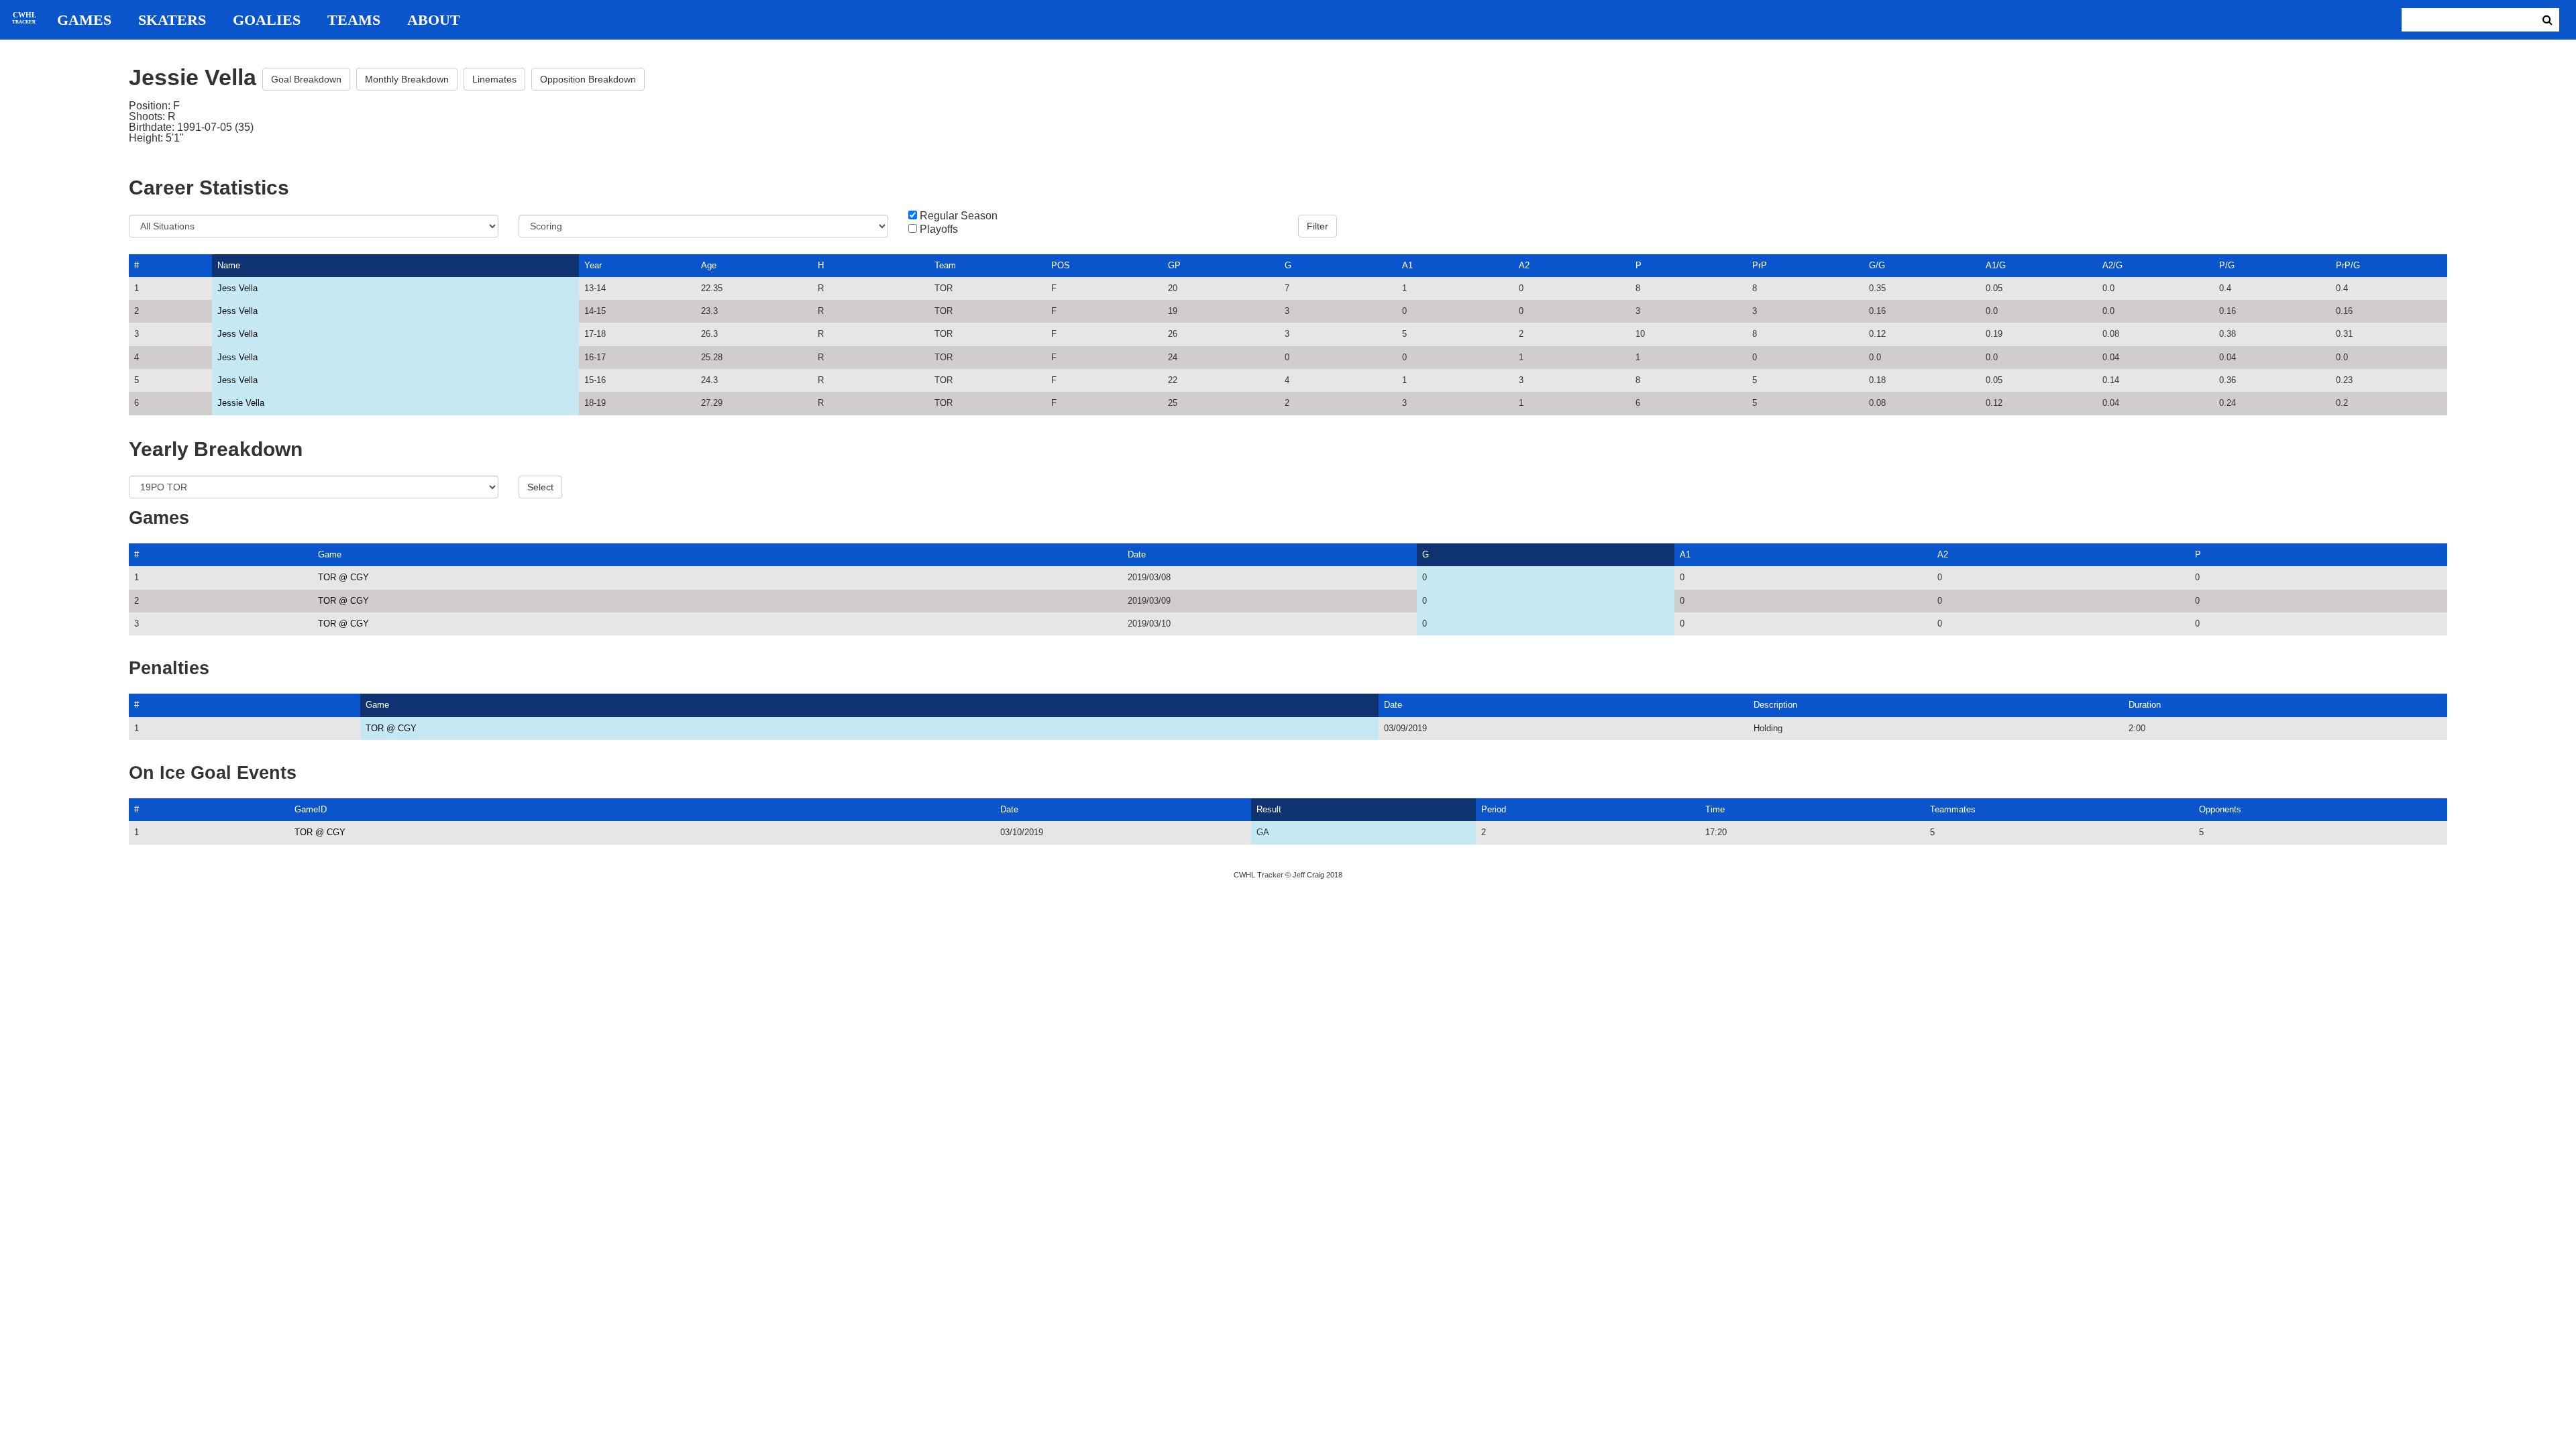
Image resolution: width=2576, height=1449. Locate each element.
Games (84, 20)
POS (1061, 265)
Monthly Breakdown (407, 79)
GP (1174, 265)
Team (945, 265)
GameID (311, 809)
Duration (2145, 705)
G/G (1877, 265)
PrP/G (2348, 265)
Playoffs (939, 229)
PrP (1760, 265)
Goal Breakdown (306, 79)
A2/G (2112, 265)
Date (1137, 554)
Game (330, 554)
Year (593, 265)
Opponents (2220, 809)
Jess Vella (237, 288)
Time (1715, 809)
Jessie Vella (241, 403)
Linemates (494, 79)
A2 (1524, 265)
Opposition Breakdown (588, 79)
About (434, 20)
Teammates (1953, 809)
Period (1494, 809)
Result (1269, 809)
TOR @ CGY (343, 577)
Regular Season (959, 216)
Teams (354, 20)
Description (1775, 705)
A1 (1407, 265)
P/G (2227, 265)
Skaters (172, 20)
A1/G (1996, 265)
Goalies (267, 20)
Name (229, 265)
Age (709, 265)
